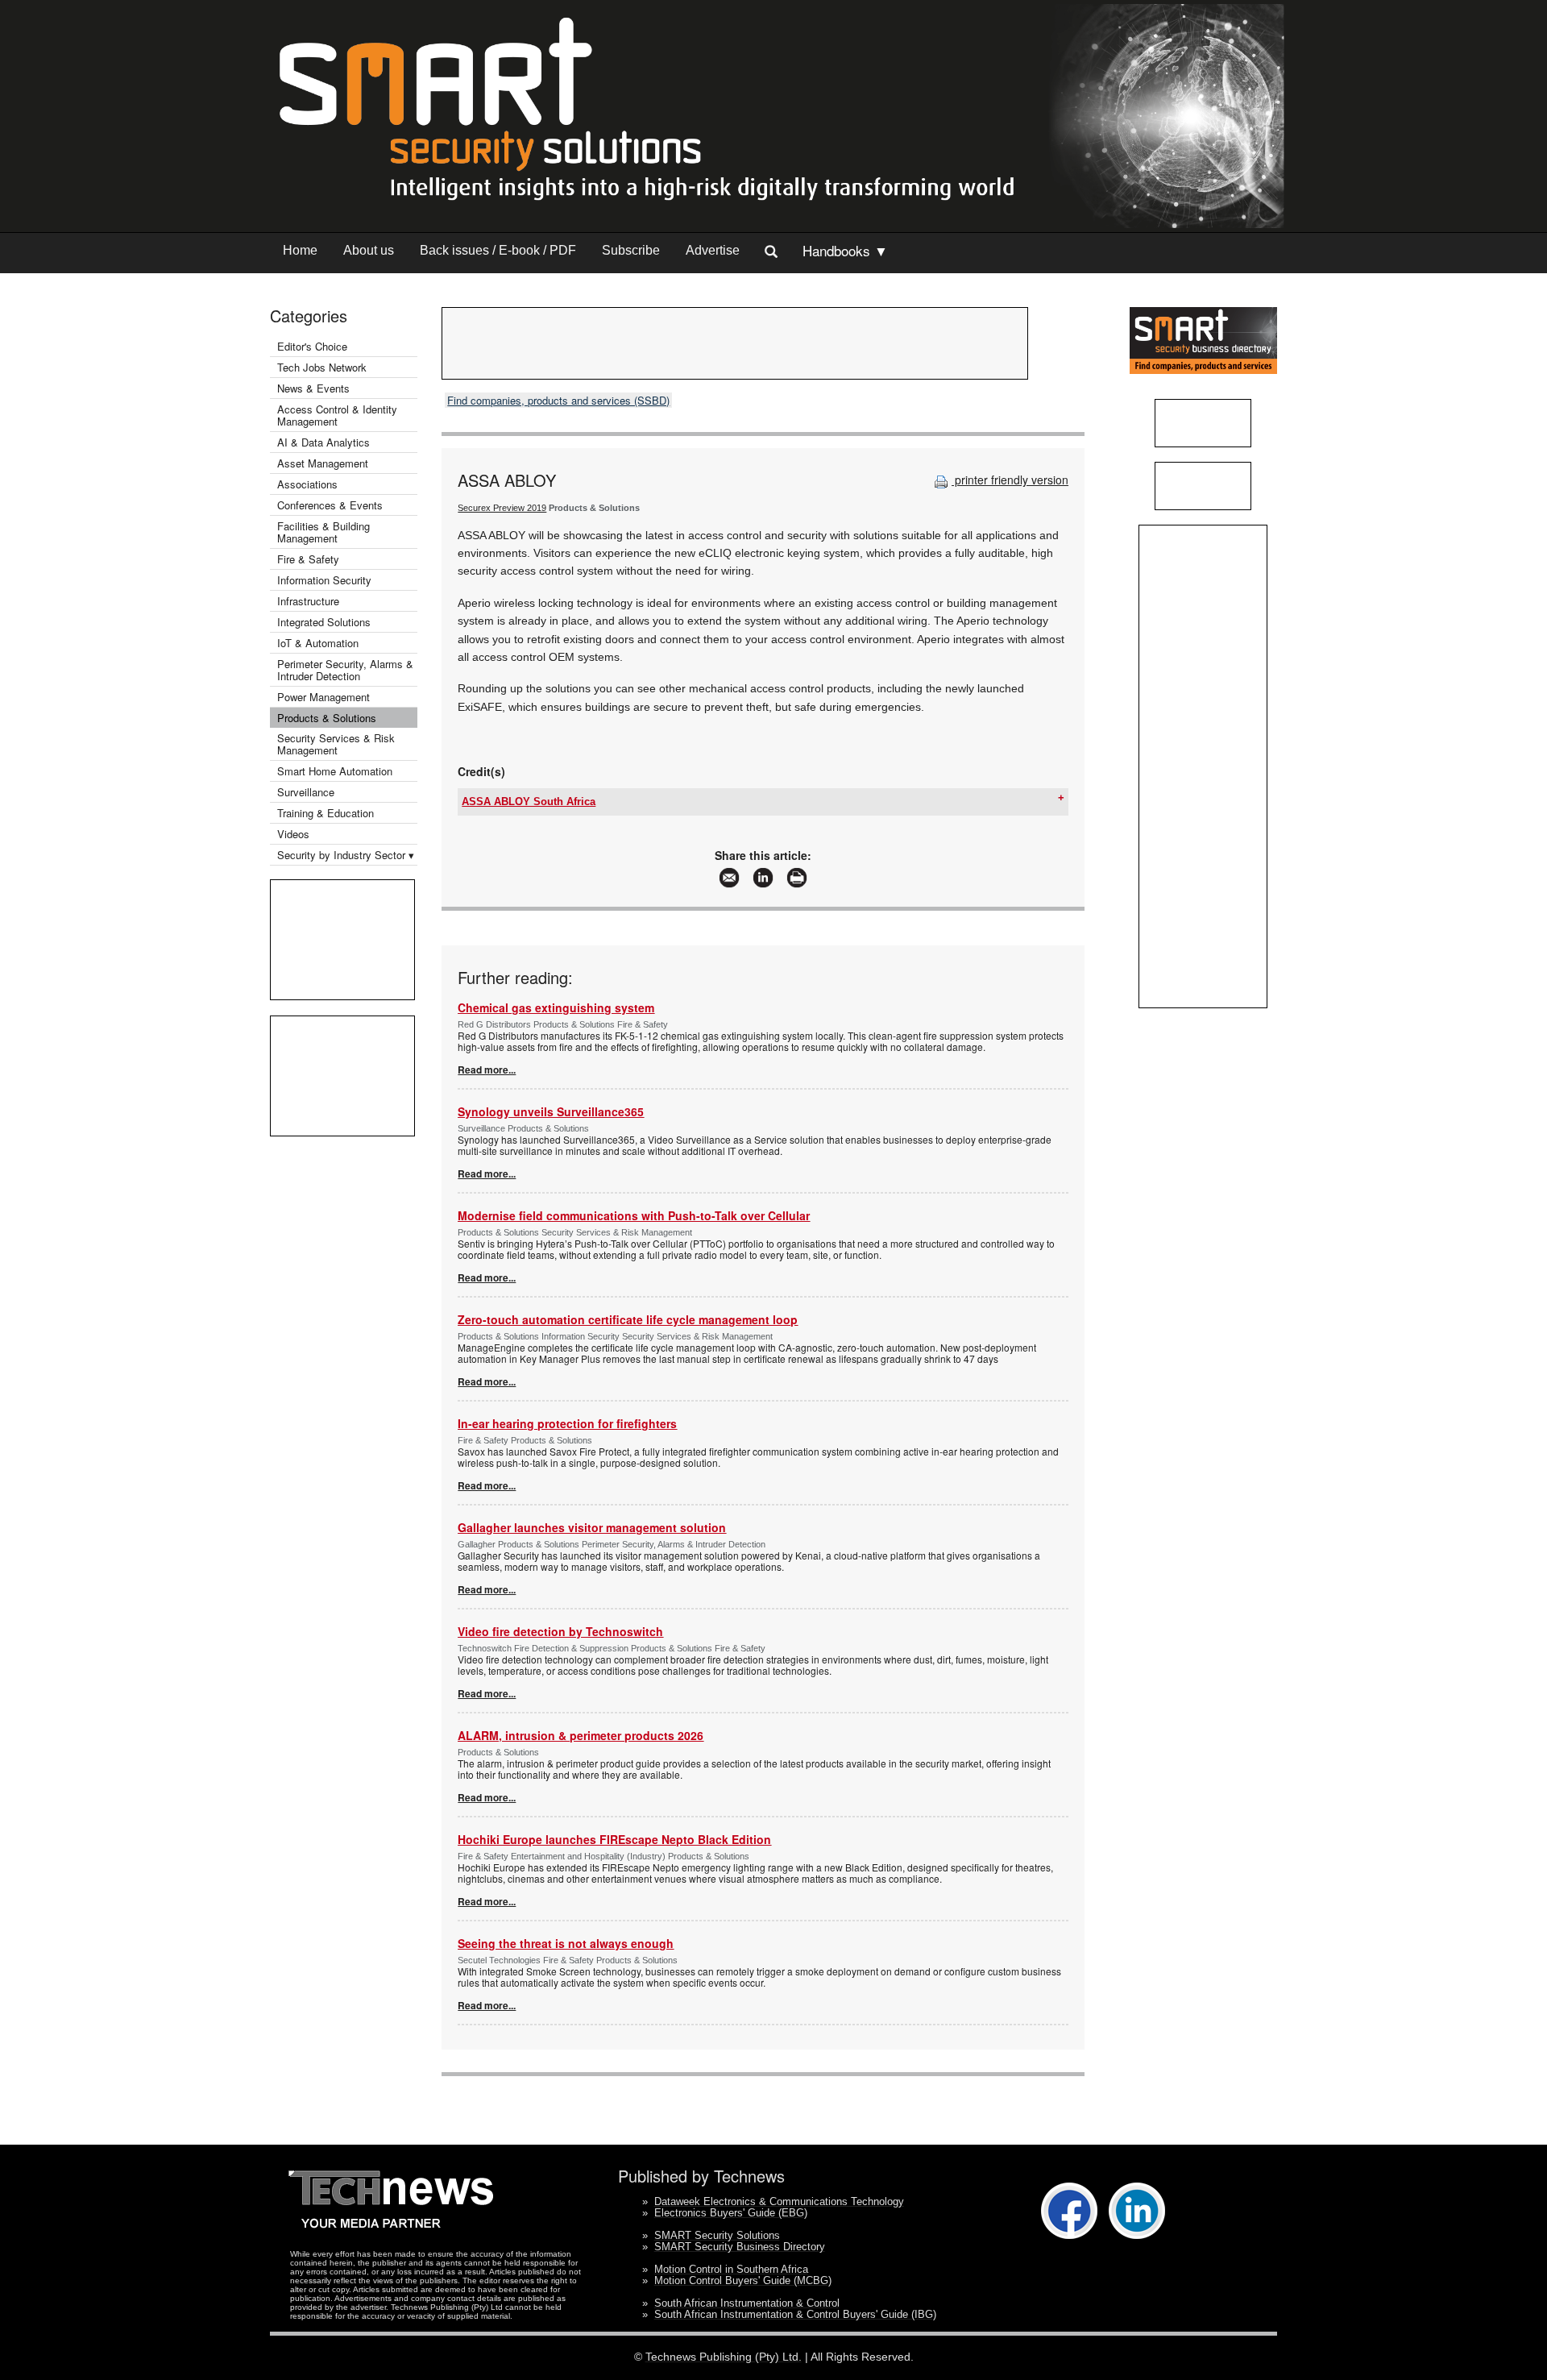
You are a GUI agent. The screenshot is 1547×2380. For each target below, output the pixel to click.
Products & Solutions (327, 718)
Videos (293, 834)
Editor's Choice (312, 346)
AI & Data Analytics (324, 442)
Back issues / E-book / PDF (498, 250)
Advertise (713, 250)
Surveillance (306, 792)
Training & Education (326, 813)
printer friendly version (1010, 480)
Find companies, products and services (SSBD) (558, 400)
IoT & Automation (318, 643)
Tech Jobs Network (322, 367)
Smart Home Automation (336, 771)
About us (369, 250)
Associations (307, 484)
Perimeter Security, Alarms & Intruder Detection (345, 670)
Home (300, 250)
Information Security (324, 580)
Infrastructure (308, 601)
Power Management (324, 697)
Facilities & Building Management (324, 532)
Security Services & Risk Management (336, 744)
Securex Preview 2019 (502, 508)
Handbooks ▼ (845, 250)
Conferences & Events (330, 505)
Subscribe (631, 250)
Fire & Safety (308, 559)
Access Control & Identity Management (337, 415)
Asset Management (323, 463)
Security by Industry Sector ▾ (346, 855)
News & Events (313, 388)
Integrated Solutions (324, 622)
